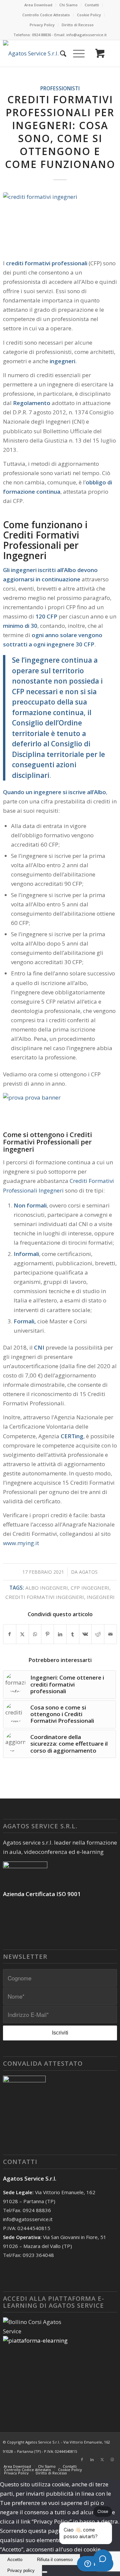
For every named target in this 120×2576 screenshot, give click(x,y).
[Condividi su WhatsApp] (35, 1634)
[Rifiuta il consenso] (45, 2572)
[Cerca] (60, 53)
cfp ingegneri (90, 1588)
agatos (88, 1572)
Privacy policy (21, 2571)
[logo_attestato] (37, 53)
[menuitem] (38, 5)
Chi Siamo (68, 5)
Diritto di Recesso (78, 25)
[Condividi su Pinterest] (47, 1634)
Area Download (38, 5)
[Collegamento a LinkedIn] (92, 2459)
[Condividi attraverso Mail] (110, 1634)
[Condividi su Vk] (85, 1634)
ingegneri (101, 1597)
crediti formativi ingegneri (45, 1597)
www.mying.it (21, 1543)
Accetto (15, 2560)
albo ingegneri (47, 1588)
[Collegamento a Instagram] (112, 2459)
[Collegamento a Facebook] (82, 2459)
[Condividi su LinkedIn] (60, 1634)
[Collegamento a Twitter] (102, 2459)
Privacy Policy (42, 25)
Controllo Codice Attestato (46, 15)
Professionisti (60, 88)
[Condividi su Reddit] (98, 1634)
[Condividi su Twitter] (22, 1634)
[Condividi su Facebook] (10, 1634)
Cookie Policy (89, 15)
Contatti (92, 5)
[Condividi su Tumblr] (73, 1634)
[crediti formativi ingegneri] (60, 221)
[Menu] (75, 53)
